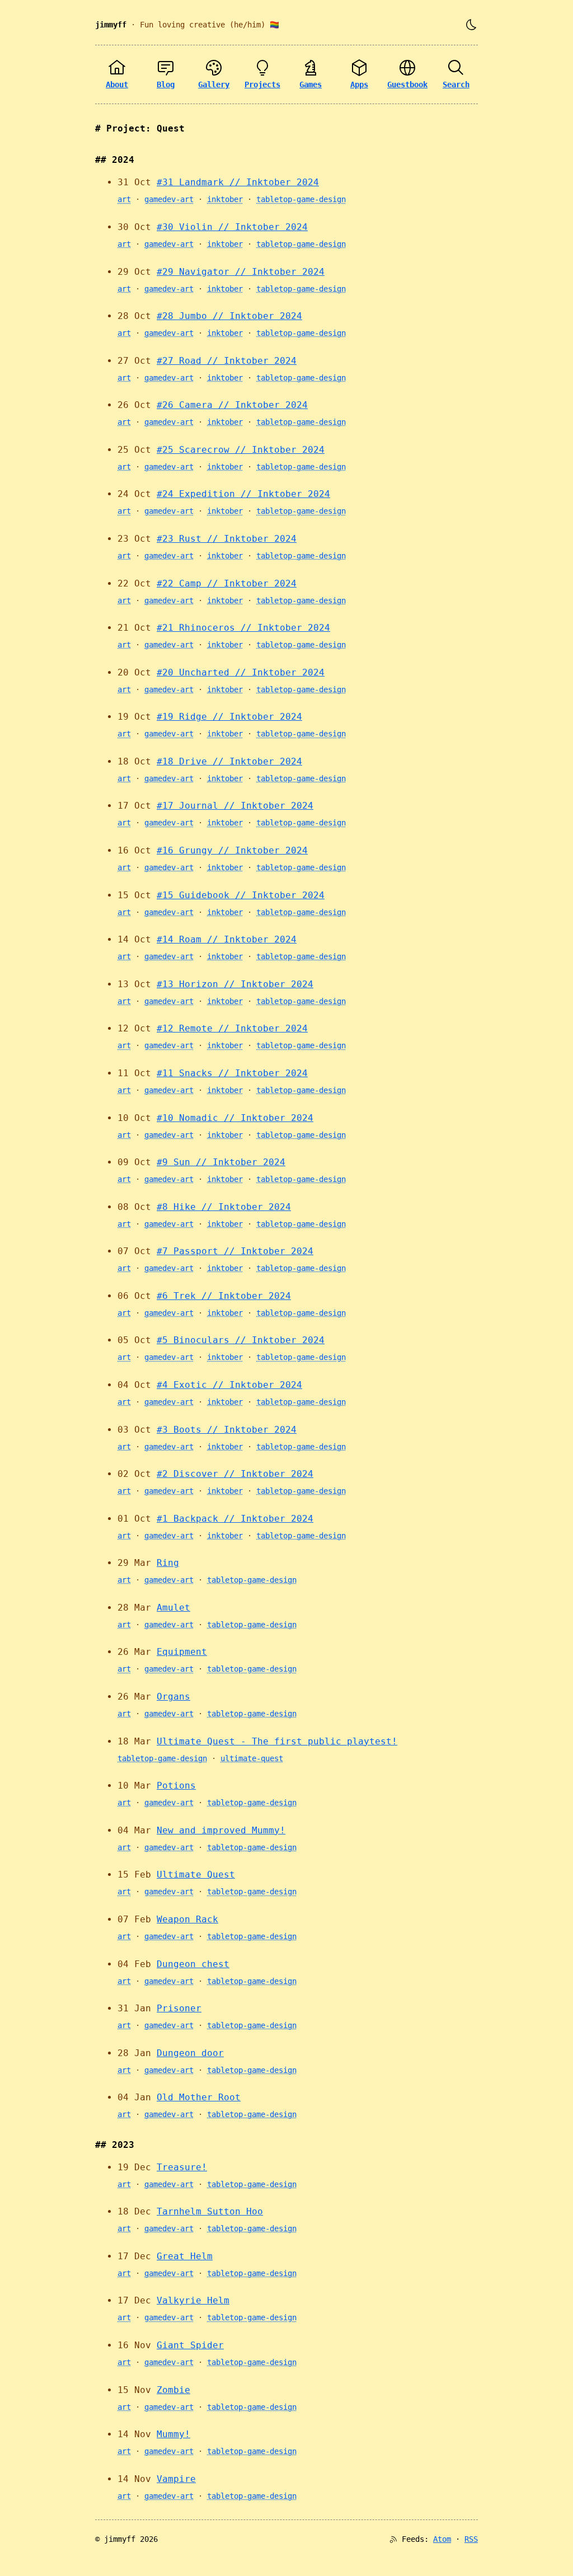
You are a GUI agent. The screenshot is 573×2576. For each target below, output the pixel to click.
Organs (173, 1697)
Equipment (182, 1652)
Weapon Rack (187, 1919)
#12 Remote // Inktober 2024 (232, 1028)
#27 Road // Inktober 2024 (227, 361)
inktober (225, 199)
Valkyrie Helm (193, 2300)
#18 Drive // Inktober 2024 (229, 761)
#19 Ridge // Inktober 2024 (229, 717)
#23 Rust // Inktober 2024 (227, 539)
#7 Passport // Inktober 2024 (235, 1251)
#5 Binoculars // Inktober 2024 (241, 1340)
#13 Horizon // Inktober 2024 (235, 984)
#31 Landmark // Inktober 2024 (238, 182)
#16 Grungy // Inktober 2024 (232, 850)
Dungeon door (190, 2053)
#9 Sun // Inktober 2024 (221, 1162)
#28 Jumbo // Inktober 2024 (229, 316)
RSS (471, 2539)
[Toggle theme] (471, 25)
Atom (442, 2539)
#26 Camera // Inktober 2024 (232, 405)
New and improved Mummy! (221, 1830)
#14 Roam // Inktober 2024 (227, 939)
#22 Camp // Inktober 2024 (227, 583)
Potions (176, 1786)
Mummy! (173, 2434)
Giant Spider (190, 2345)
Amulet (173, 1608)
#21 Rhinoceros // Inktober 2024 (243, 628)
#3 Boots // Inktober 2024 (227, 1430)
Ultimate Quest (196, 1874)
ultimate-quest (252, 1758)
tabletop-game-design (301, 199)
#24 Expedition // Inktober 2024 (243, 494)
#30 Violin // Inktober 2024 (232, 227)
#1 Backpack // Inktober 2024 (235, 1519)
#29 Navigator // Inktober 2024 (241, 272)
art (124, 199)
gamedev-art (169, 199)
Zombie (173, 2390)
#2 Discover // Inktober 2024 (235, 1474)
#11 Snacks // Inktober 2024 (232, 1073)
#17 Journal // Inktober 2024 (235, 806)
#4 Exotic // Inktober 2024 (229, 1385)
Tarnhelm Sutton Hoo (210, 2211)
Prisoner (179, 2008)
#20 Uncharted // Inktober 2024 (241, 672)
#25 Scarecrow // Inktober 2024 (241, 450)
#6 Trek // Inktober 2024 (224, 1296)
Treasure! (182, 2167)
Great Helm (185, 2256)
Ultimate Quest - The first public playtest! (277, 1741)
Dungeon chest (193, 1964)
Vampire (176, 2479)
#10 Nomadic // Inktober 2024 (235, 1118)
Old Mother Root (199, 2097)
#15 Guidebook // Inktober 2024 (241, 895)
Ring (168, 1563)
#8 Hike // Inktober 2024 (224, 1207)
